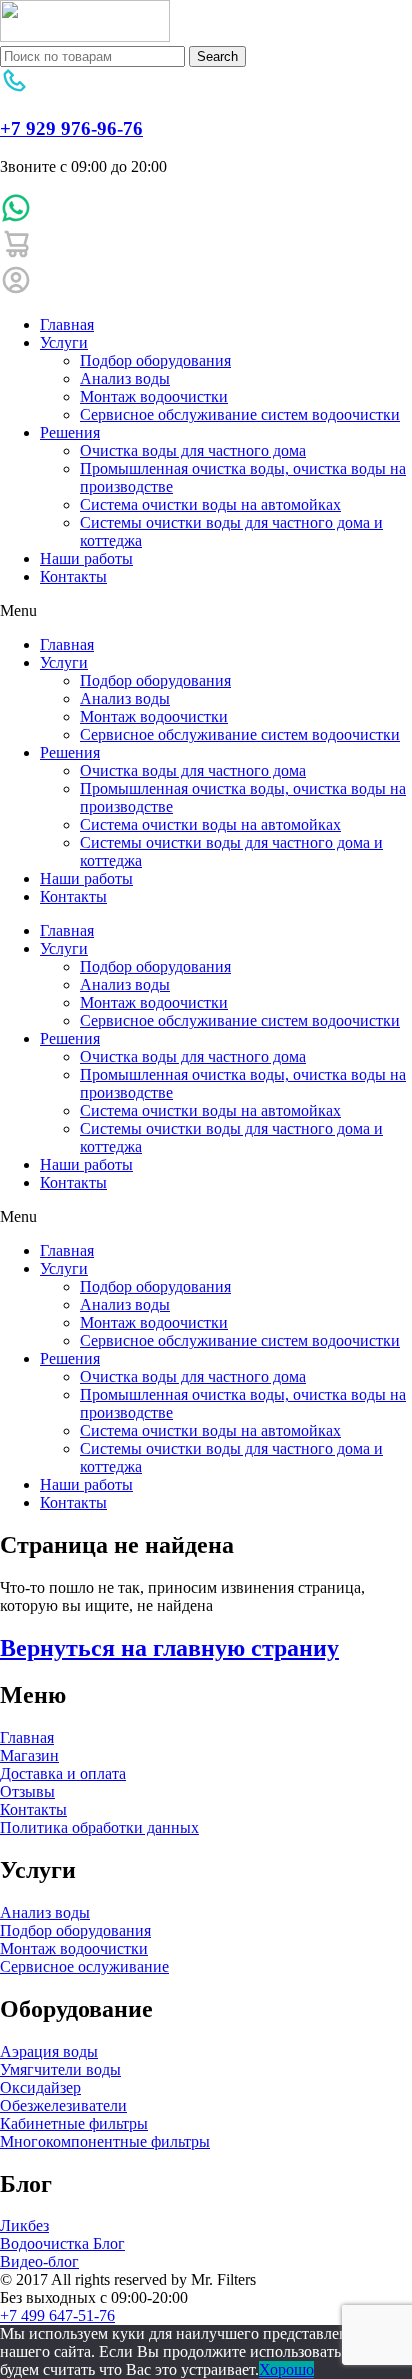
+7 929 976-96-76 (71, 128)
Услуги (64, 342)
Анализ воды (125, 378)
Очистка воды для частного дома (193, 450)
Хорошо (286, 2369)
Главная (67, 324)
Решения (70, 432)
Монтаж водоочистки (154, 396)
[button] (206, 611)
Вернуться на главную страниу (169, 1648)
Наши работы (86, 558)
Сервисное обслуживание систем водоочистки (240, 414)
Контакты (73, 576)
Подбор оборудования (155, 360)
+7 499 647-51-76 (57, 2315)
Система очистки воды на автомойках (210, 504)
